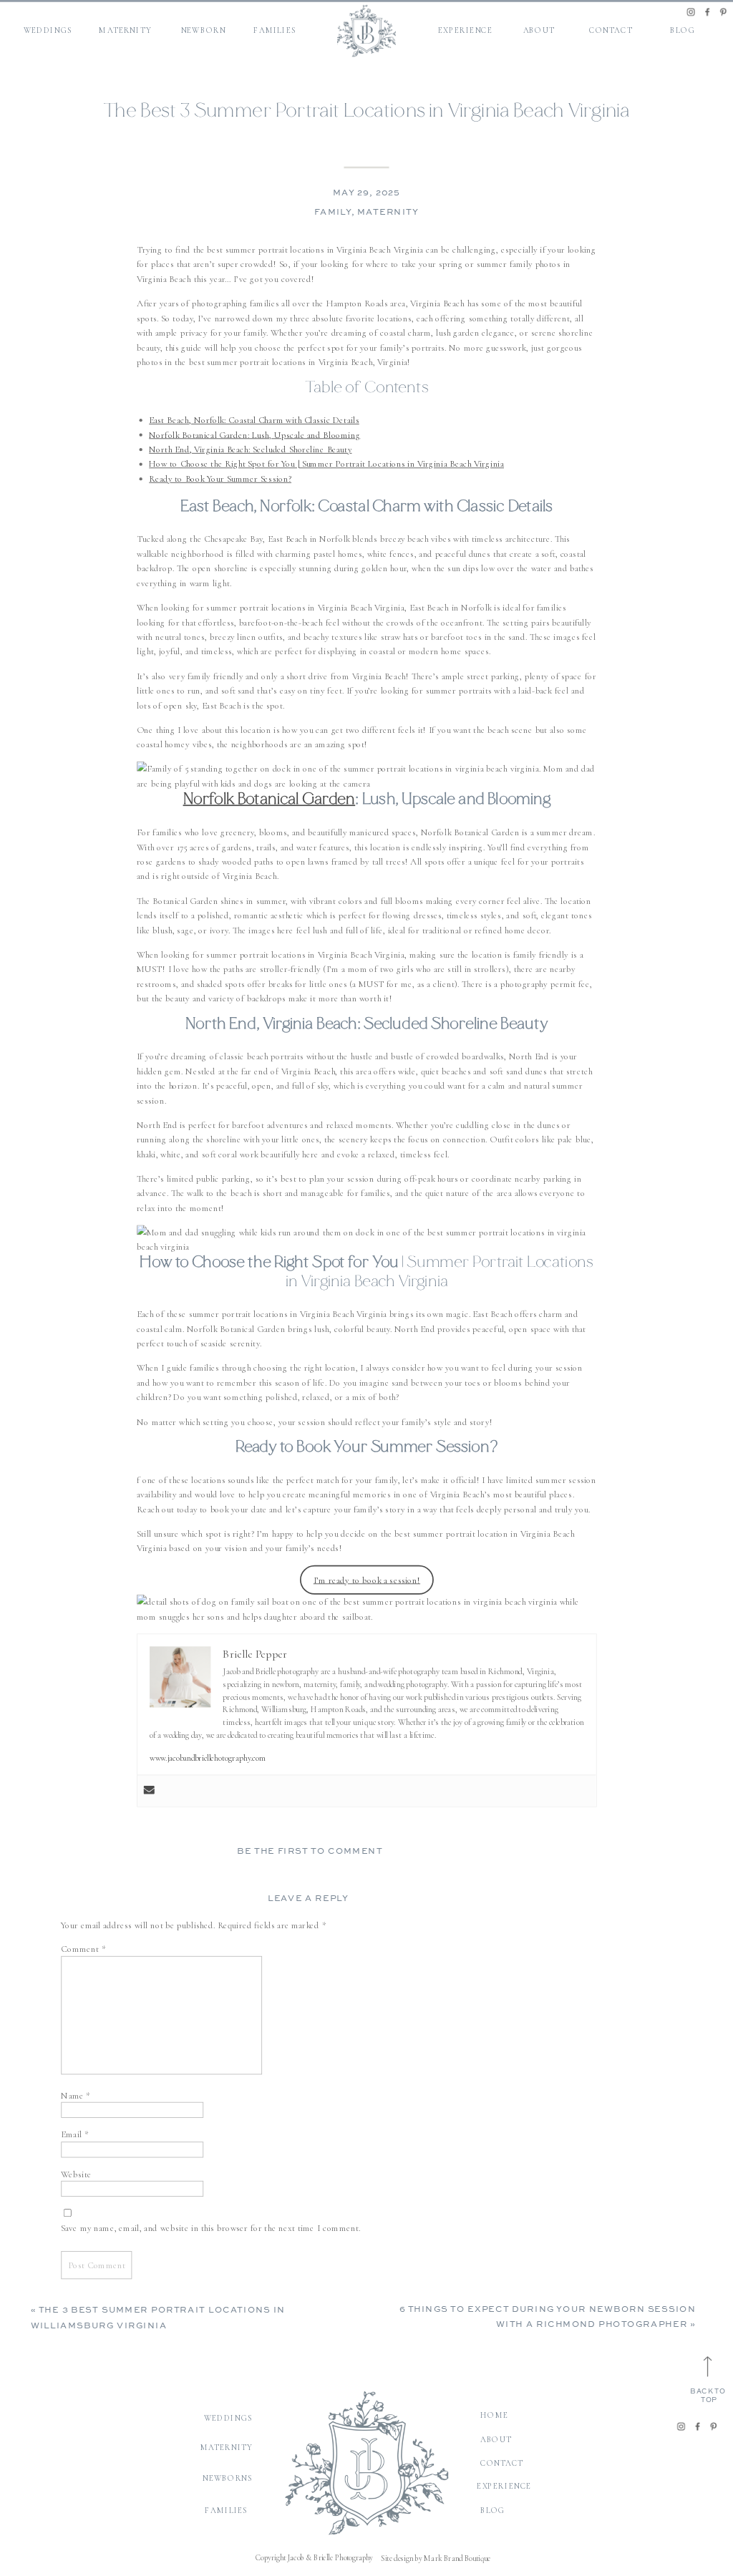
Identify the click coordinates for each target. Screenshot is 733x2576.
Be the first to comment (310, 1852)
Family (333, 213)
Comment (83, 1949)
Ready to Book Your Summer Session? (220, 478)
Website (76, 2174)
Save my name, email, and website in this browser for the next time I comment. (210, 2228)
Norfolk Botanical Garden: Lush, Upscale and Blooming (254, 435)
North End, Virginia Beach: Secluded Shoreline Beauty (250, 449)
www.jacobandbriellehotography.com (208, 1758)
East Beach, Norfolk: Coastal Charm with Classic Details (254, 420)
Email (74, 2135)
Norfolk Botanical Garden (270, 801)
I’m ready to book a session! (367, 1580)
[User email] (149, 1791)
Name (76, 2095)
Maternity (388, 213)
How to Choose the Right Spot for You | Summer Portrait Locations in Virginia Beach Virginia (326, 464)
